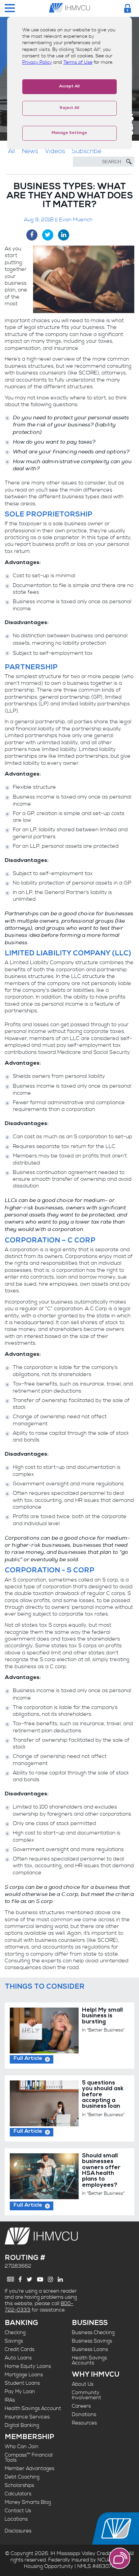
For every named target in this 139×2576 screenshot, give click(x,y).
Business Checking (93, 2333)
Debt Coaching (22, 2477)
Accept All (69, 87)
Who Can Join (22, 2447)
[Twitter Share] (48, 235)
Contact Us (18, 2511)
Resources (84, 2423)
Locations (16, 2519)
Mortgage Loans (24, 2375)
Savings (14, 2341)
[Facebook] (20, 2279)
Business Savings (92, 2341)
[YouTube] (40, 2279)
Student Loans (22, 2383)
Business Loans (90, 2349)
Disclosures (18, 2531)
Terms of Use (78, 62)
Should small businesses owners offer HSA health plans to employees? (101, 2171)
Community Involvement (87, 2395)
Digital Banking (22, 2425)
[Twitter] (30, 2279)
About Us (83, 2384)
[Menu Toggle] (10, 9)
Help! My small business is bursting (102, 2016)
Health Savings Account (33, 2409)
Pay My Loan (20, 2392)
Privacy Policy (37, 62)
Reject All (69, 108)
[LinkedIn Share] (64, 235)
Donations (84, 2415)
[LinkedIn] (60, 2279)
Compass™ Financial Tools (29, 2458)
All (12, 151)
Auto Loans (18, 2358)
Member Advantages (30, 2469)
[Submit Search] (129, 162)
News (30, 151)
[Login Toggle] (128, 8)
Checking (15, 2333)
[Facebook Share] (32, 235)
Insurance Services (27, 2417)
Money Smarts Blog (28, 2502)
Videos (55, 151)
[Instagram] (50, 2279)
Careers (81, 2406)
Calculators (18, 2494)
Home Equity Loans (28, 2366)
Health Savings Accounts (89, 2360)
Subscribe (87, 151)
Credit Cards (20, 2349)
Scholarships (19, 2485)
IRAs (10, 2400)
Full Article (28, 2059)
